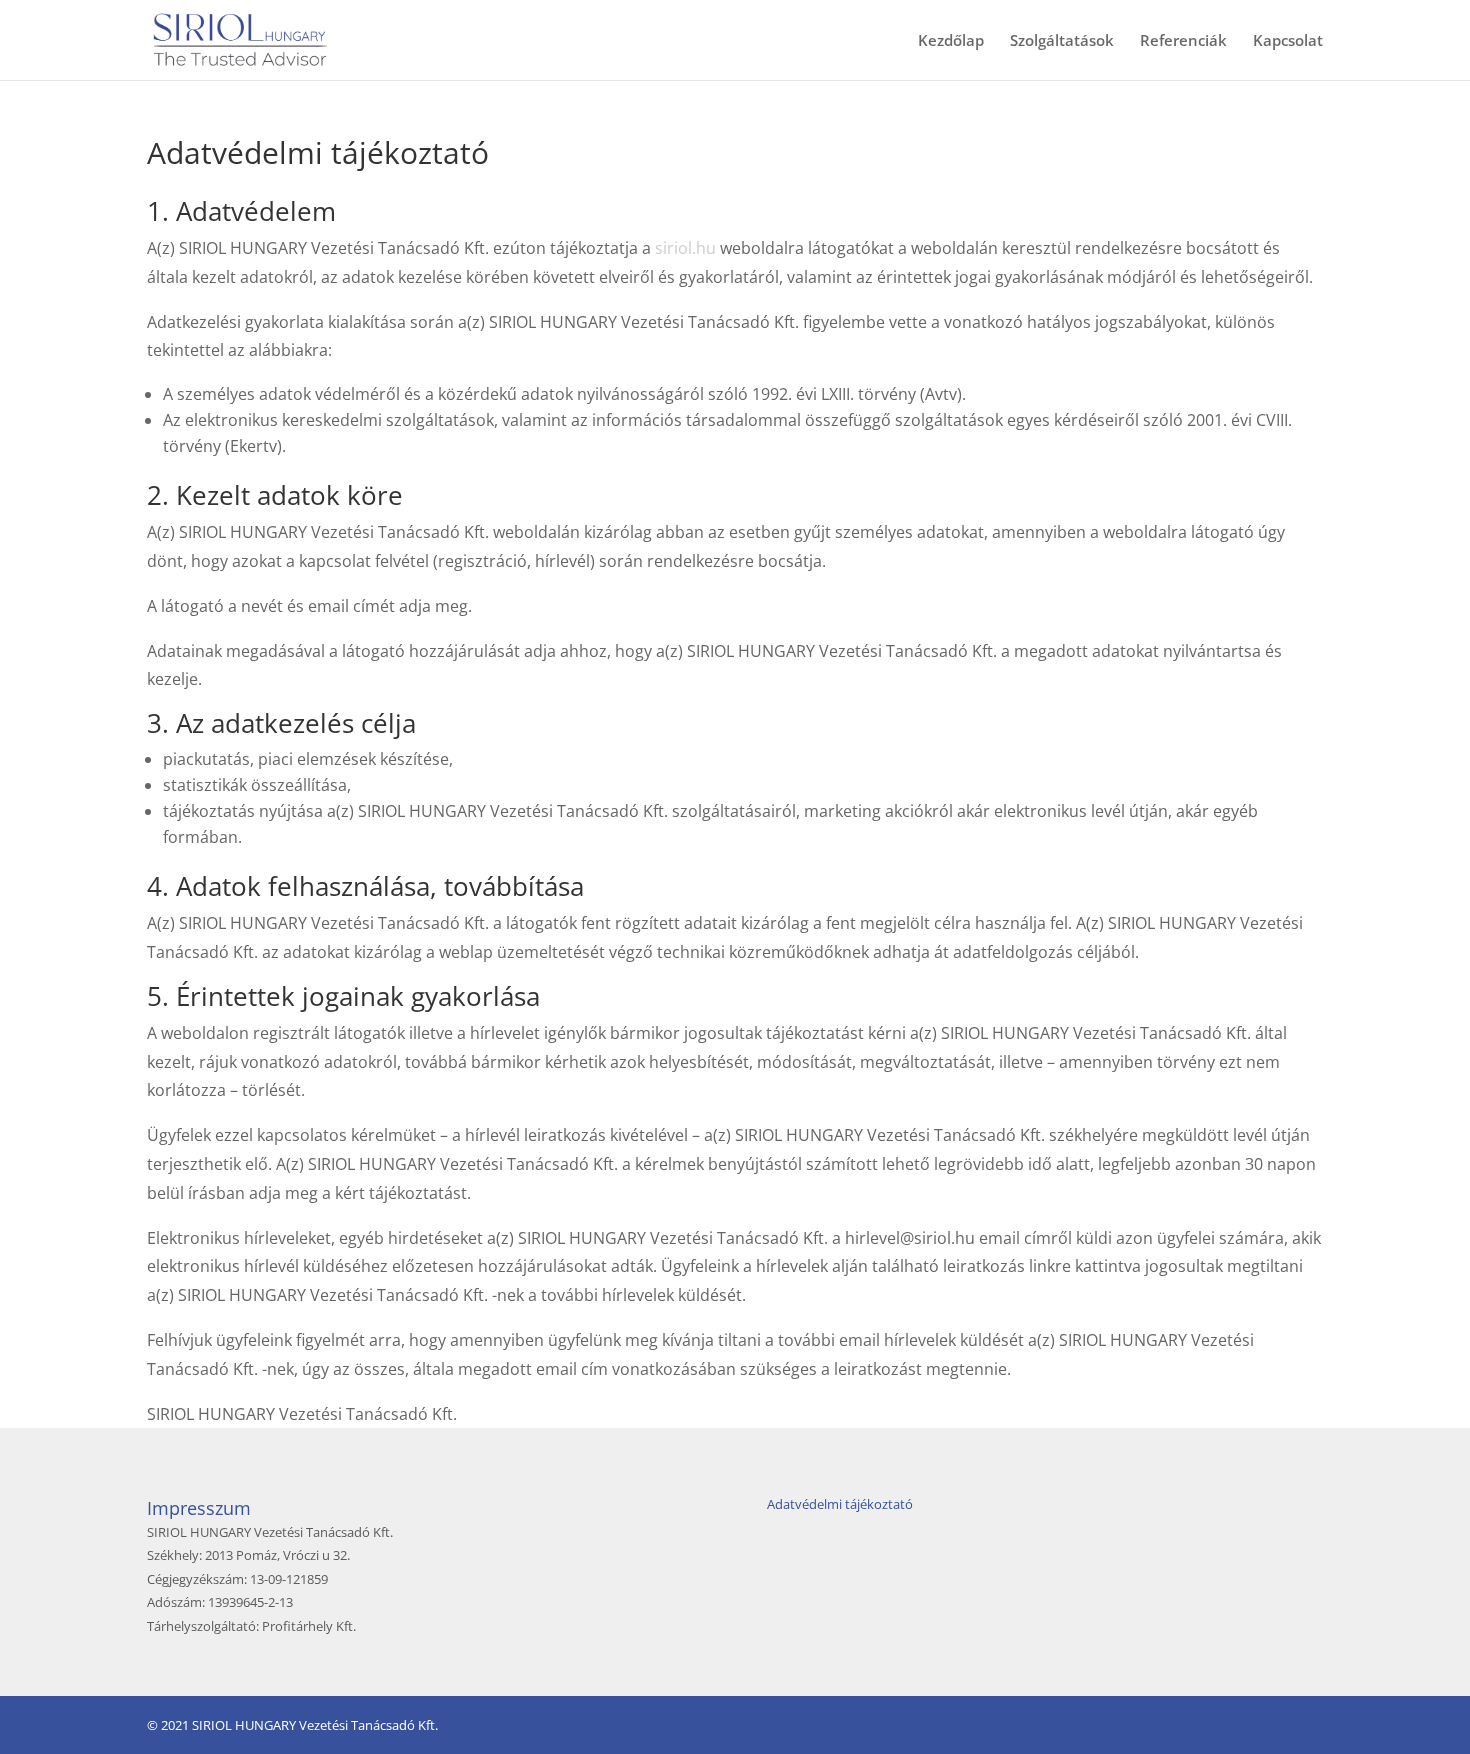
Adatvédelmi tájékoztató (840, 1504)
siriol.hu (685, 248)
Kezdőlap (951, 41)
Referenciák (1183, 41)
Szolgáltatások (1062, 41)
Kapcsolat (1288, 41)
